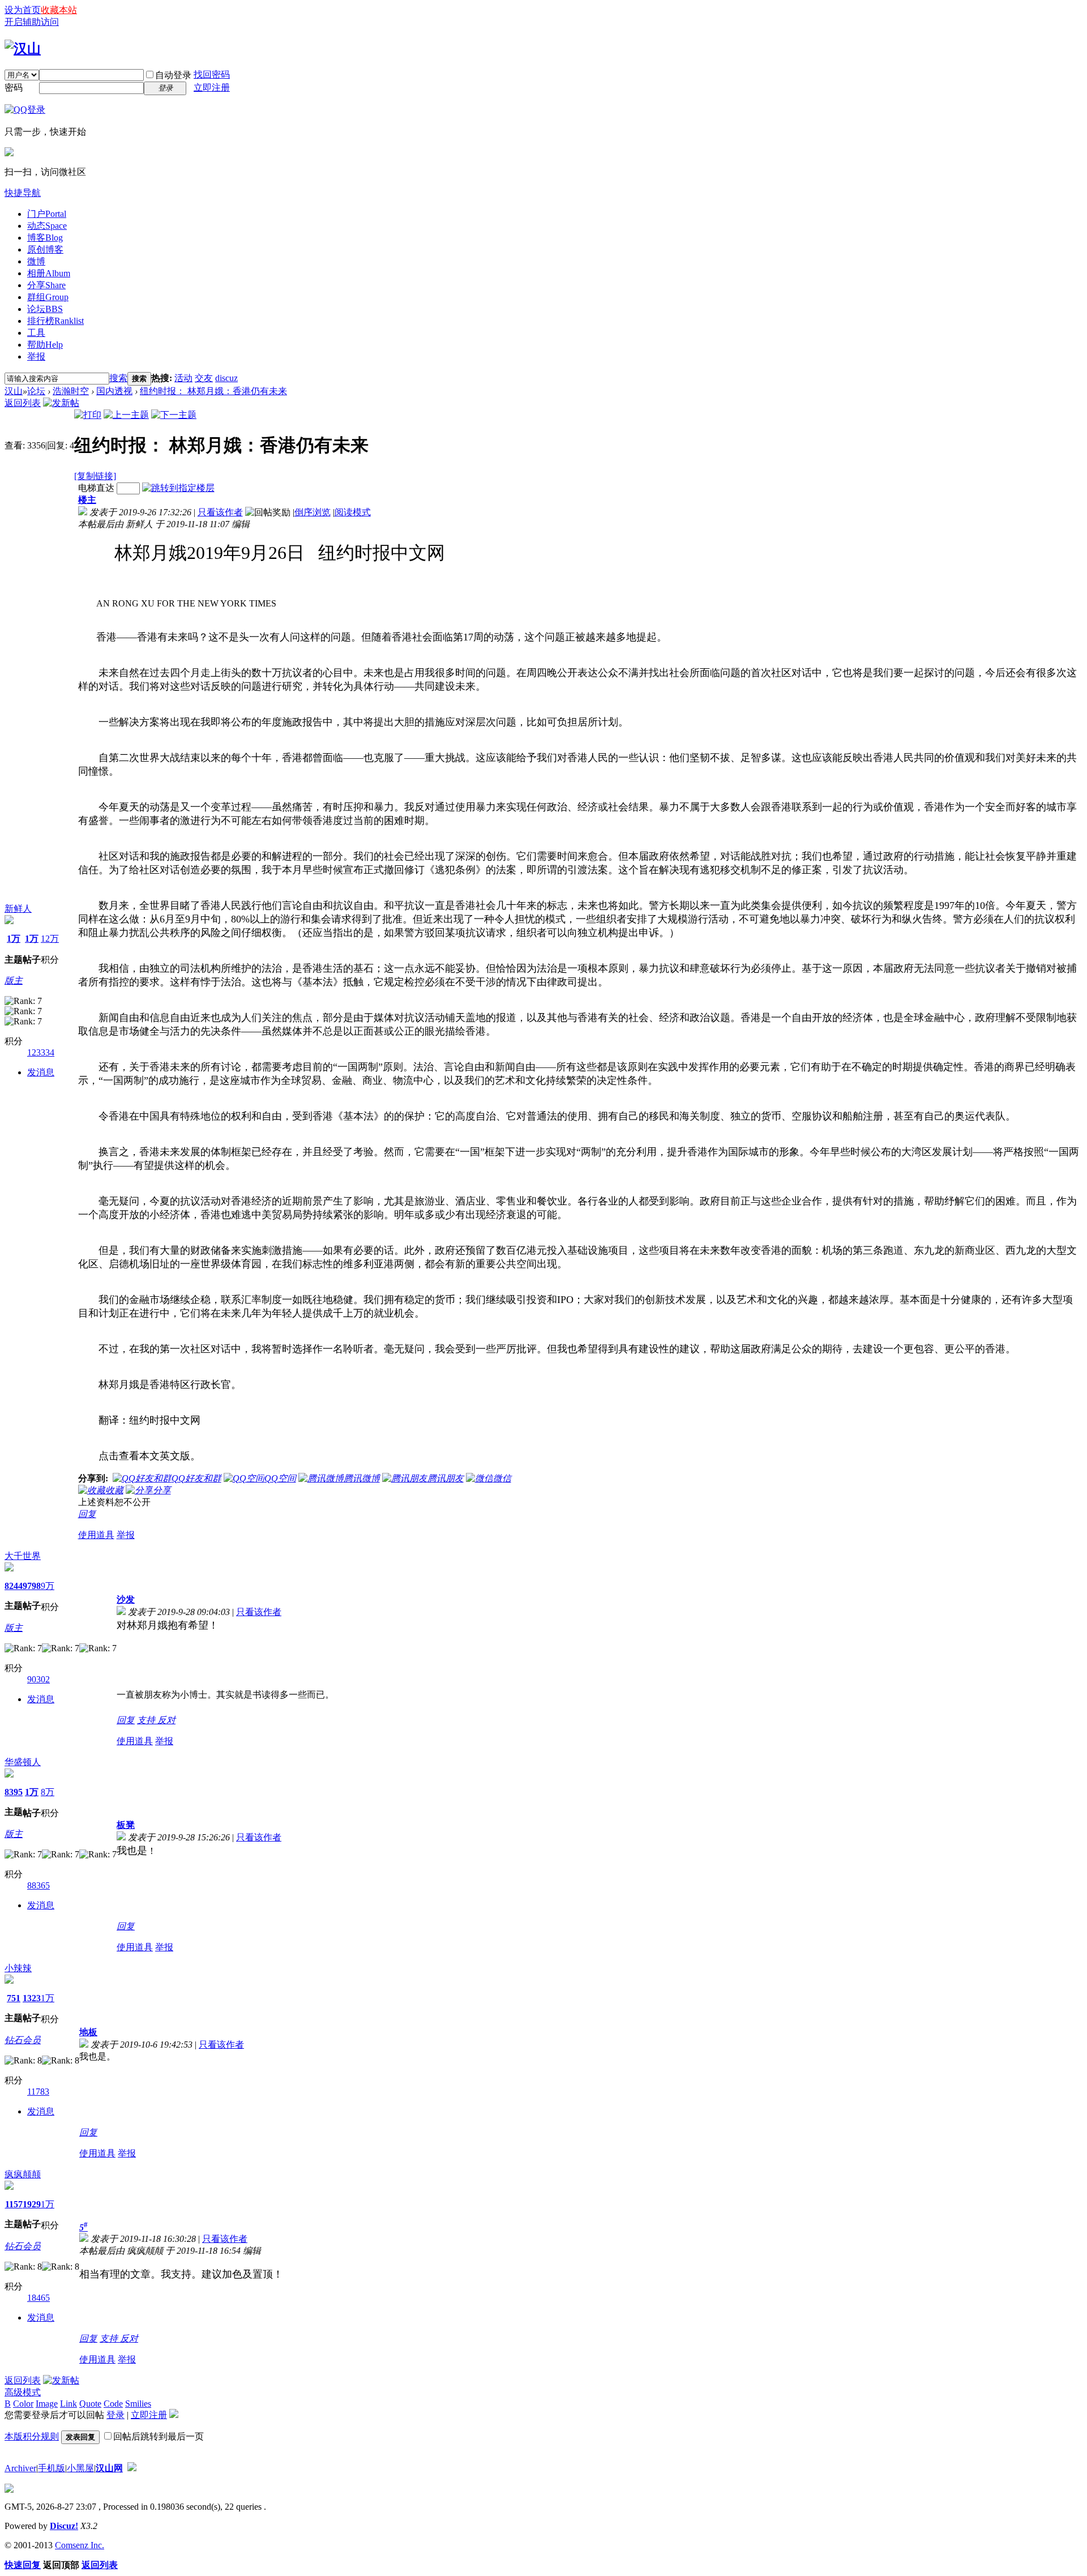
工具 (36, 333)
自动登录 (173, 75)
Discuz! (64, 2526)
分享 (46, 285)
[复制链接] (95, 476)
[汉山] (23, 49)
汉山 (14, 391)
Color (23, 2404)
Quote (90, 2404)
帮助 (45, 345)
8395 (14, 1792)
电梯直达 (96, 488)
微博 (36, 261)
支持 (147, 1720)
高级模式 (23, 2392)
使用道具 (96, 1535)
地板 (88, 2032)
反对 (166, 1720)
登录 (115, 2415)
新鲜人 (18, 909)
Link (69, 2404)
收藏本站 (59, 10)
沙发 (126, 1599)
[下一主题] (174, 415)
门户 (47, 214)
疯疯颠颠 (23, 2174)
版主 (14, 981)
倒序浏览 (313, 512)
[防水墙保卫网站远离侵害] (132, 2468)
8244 (14, 1586)
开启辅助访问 (32, 22)
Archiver (20, 2468)
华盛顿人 (23, 1762)
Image (47, 2404)
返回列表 (23, 403)
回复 (87, 1514)
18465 (38, 2298)
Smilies (138, 2404)
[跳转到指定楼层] (178, 488)
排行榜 (55, 321)
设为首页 (23, 10)
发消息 (41, 1072)
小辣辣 (18, 1968)
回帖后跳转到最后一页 (159, 2436)
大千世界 (23, 1556)
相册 (49, 273)
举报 (36, 356)
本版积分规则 (32, 2436)
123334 (41, 1052)
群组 (48, 297)
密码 (14, 87)
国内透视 (114, 391)
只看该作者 (220, 512)
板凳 (126, 1825)
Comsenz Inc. (80, 2545)
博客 (45, 238)
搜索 (118, 378)
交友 (204, 378)
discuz (226, 378)
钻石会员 (23, 2040)
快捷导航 (23, 193)
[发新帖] (61, 403)
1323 (32, 1998)
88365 (38, 1885)
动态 (47, 226)
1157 (14, 2204)
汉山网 (109, 2468)
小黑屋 (80, 2468)
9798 (32, 1586)
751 (14, 1998)
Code (113, 2404)
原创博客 (45, 249)
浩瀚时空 (71, 391)
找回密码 (212, 74)
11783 (38, 2092)
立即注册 (212, 87)
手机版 (52, 2468)
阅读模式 (353, 512)
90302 (38, 1679)
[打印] (88, 415)
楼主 (87, 500)
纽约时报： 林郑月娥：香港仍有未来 (213, 391)
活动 (183, 378)
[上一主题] (126, 415)
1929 (32, 2204)
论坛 (45, 309)
